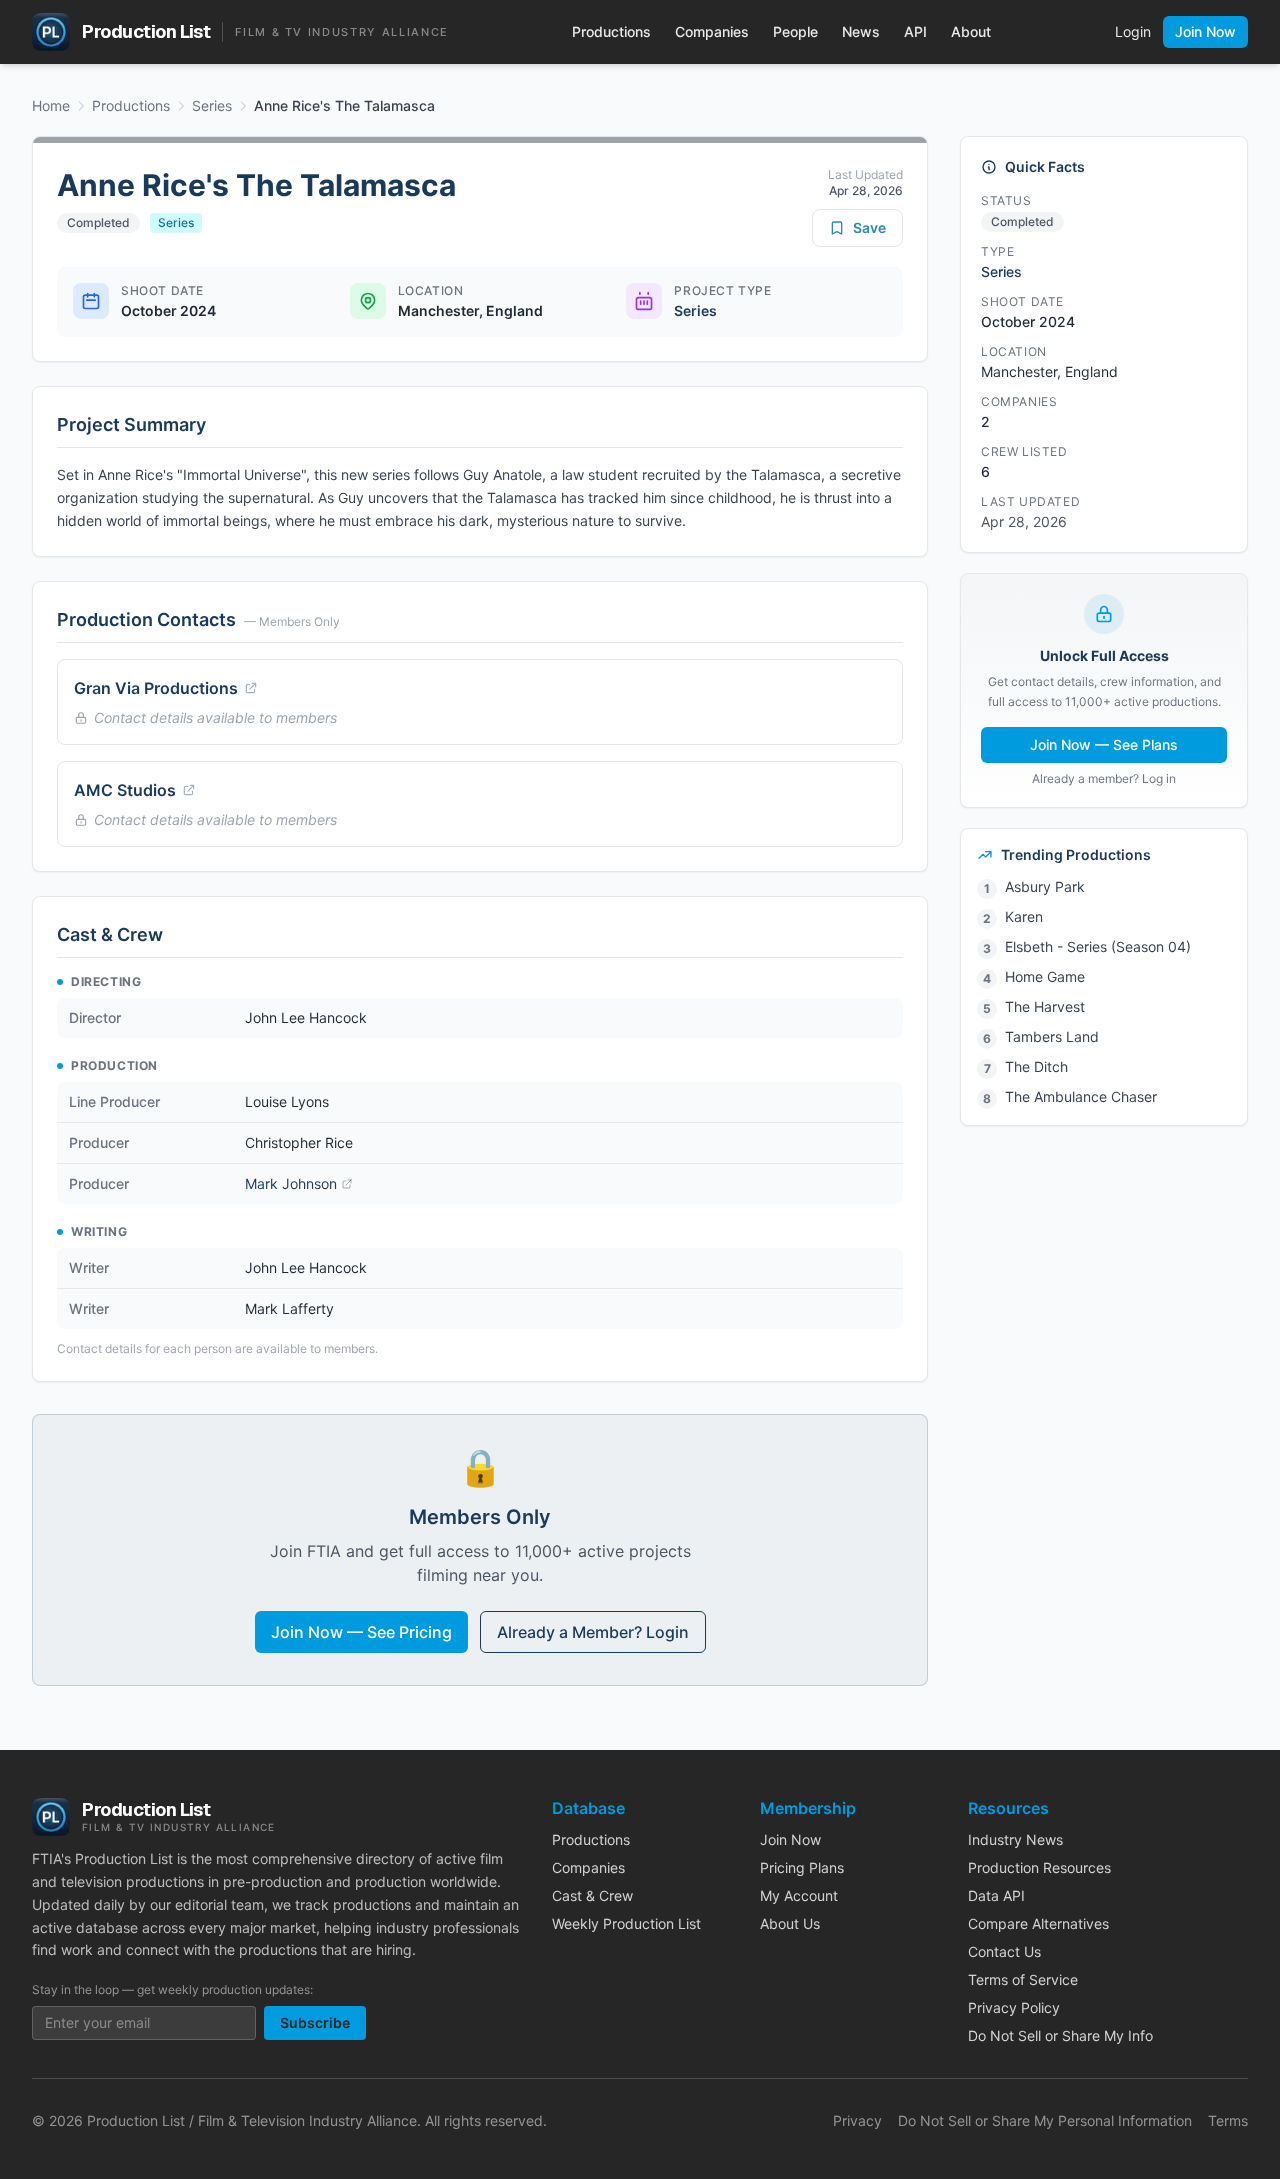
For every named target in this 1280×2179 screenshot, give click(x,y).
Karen (1024, 916)
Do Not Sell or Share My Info (1060, 2035)
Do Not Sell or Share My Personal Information (1045, 2120)
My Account (799, 1895)
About (971, 31)
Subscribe (315, 2022)
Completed (98, 222)
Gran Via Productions (156, 688)
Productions (611, 31)
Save (869, 227)
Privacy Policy (1014, 2007)
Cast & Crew (592, 1895)
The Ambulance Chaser (1081, 1096)
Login (1133, 31)
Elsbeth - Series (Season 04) (1098, 946)
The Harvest (1045, 1006)
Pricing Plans (802, 1867)
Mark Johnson (291, 1183)
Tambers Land (1052, 1036)
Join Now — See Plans (1104, 744)
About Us (790, 1923)
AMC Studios (125, 790)
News (861, 31)
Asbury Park (1045, 886)
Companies (712, 31)
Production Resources (1039, 1867)
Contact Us (1004, 1951)
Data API (996, 1895)
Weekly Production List (626, 1923)
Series (212, 105)
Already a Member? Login (593, 1632)
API (915, 31)
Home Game (1045, 976)
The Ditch (1036, 1066)
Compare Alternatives (1038, 1923)
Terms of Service (1023, 1979)
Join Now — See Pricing (361, 1632)
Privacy (857, 2120)
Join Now (1205, 31)
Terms (1228, 2120)
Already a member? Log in (1104, 778)
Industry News (1015, 1839)
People (795, 31)
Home (51, 105)
